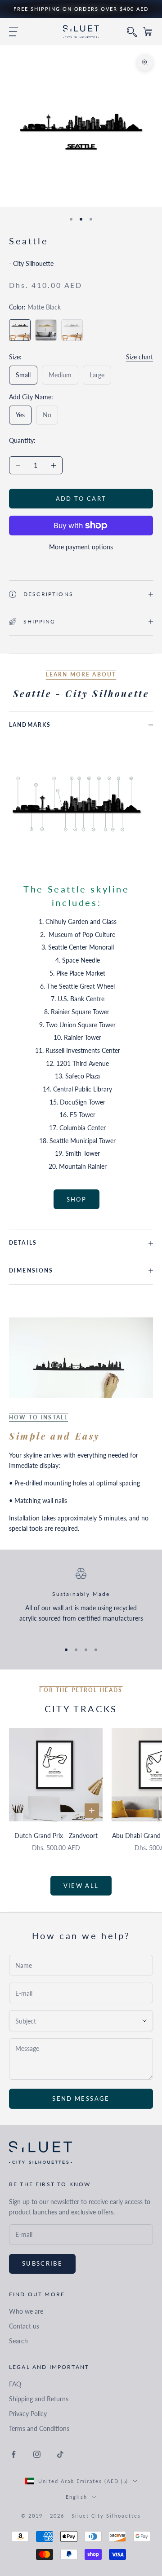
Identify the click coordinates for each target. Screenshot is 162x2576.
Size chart (139, 357)
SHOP (76, 1199)
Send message (81, 2099)
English (77, 2497)
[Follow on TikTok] (60, 2454)
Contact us (24, 2326)
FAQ (15, 2384)
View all (81, 1886)
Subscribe (42, 2263)
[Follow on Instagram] (37, 2454)
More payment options (81, 547)
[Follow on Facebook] (13, 2454)
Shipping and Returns (39, 2399)
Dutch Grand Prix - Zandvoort (56, 1836)
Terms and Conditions (39, 2428)
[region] (81, 1601)
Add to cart (81, 499)
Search (18, 2341)
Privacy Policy (28, 2414)
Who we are (26, 2311)
